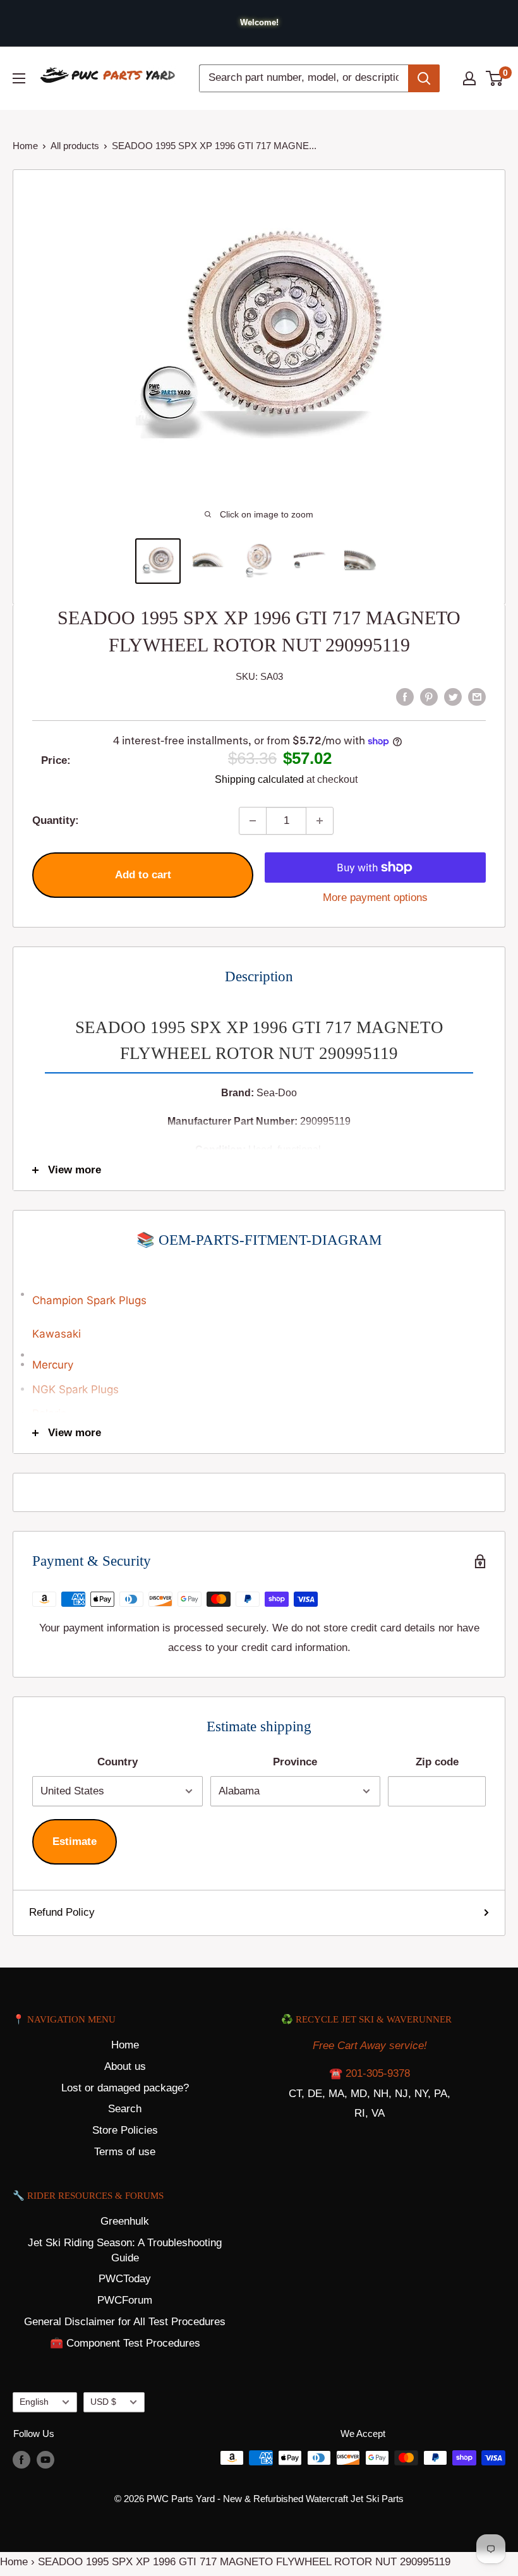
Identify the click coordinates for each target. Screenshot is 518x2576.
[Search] (424, 78)
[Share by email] (477, 696)
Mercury (53, 1365)
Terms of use (125, 2152)
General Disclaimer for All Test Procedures (125, 2322)
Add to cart (143, 875)
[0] (495, 78)
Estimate (75, 1841)
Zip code (437, 1762)
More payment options (375, 898)
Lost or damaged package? (125, 2088)
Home (25, 146)
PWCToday (125, 2279)
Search (125, 2109)
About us (125, 2066)
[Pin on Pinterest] (429, 696)
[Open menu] (19, 78)
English (34, 2402)
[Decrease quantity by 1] (253, 821)
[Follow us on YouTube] (45, 2459)
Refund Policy (62, 1912)
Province (295, 1762)
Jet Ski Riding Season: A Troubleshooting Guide (125, 2250)
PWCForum (125, 2300)
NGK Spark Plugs (75, 1389)
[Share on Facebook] (405, 696)
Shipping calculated (259, 779)
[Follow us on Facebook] (21, 2459)
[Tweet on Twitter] (453, 696)
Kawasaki (57, 1334)
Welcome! (259, 22)
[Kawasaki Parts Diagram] (259, 1287)
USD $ (103, 2402)
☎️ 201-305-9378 (370, 2073)
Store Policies (125, 2130)
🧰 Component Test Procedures (125, 2343)
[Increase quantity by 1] (320, 821)
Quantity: (56, 820)
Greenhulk (125, 2221)
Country (117, 1762)
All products (75, 146)
